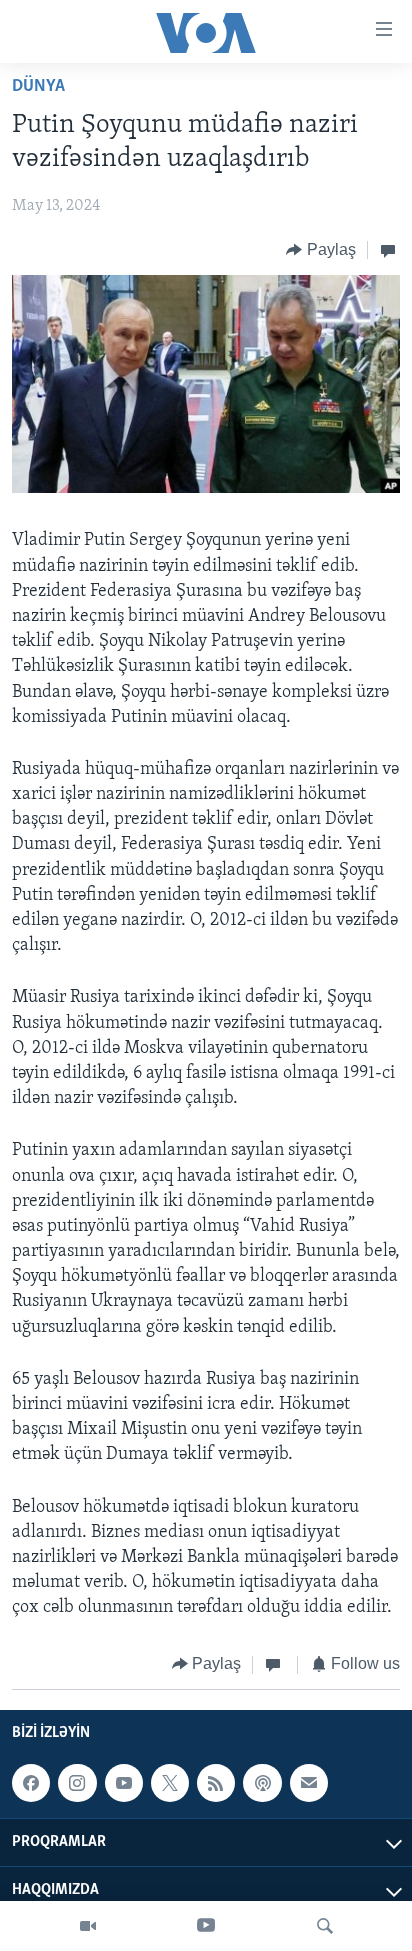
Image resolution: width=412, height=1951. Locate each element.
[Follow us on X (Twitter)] (170, 1783)
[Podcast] (262, 1783)
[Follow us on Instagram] (77, 1783)
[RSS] (216, 1783)
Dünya (38, 87)
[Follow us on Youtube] (124, 1783)
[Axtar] (325, 1926)
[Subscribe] (309, 1783)
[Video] (88, 1926)
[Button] (321, 250)
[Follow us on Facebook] (31, 1783)
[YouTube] (206, 1926)
